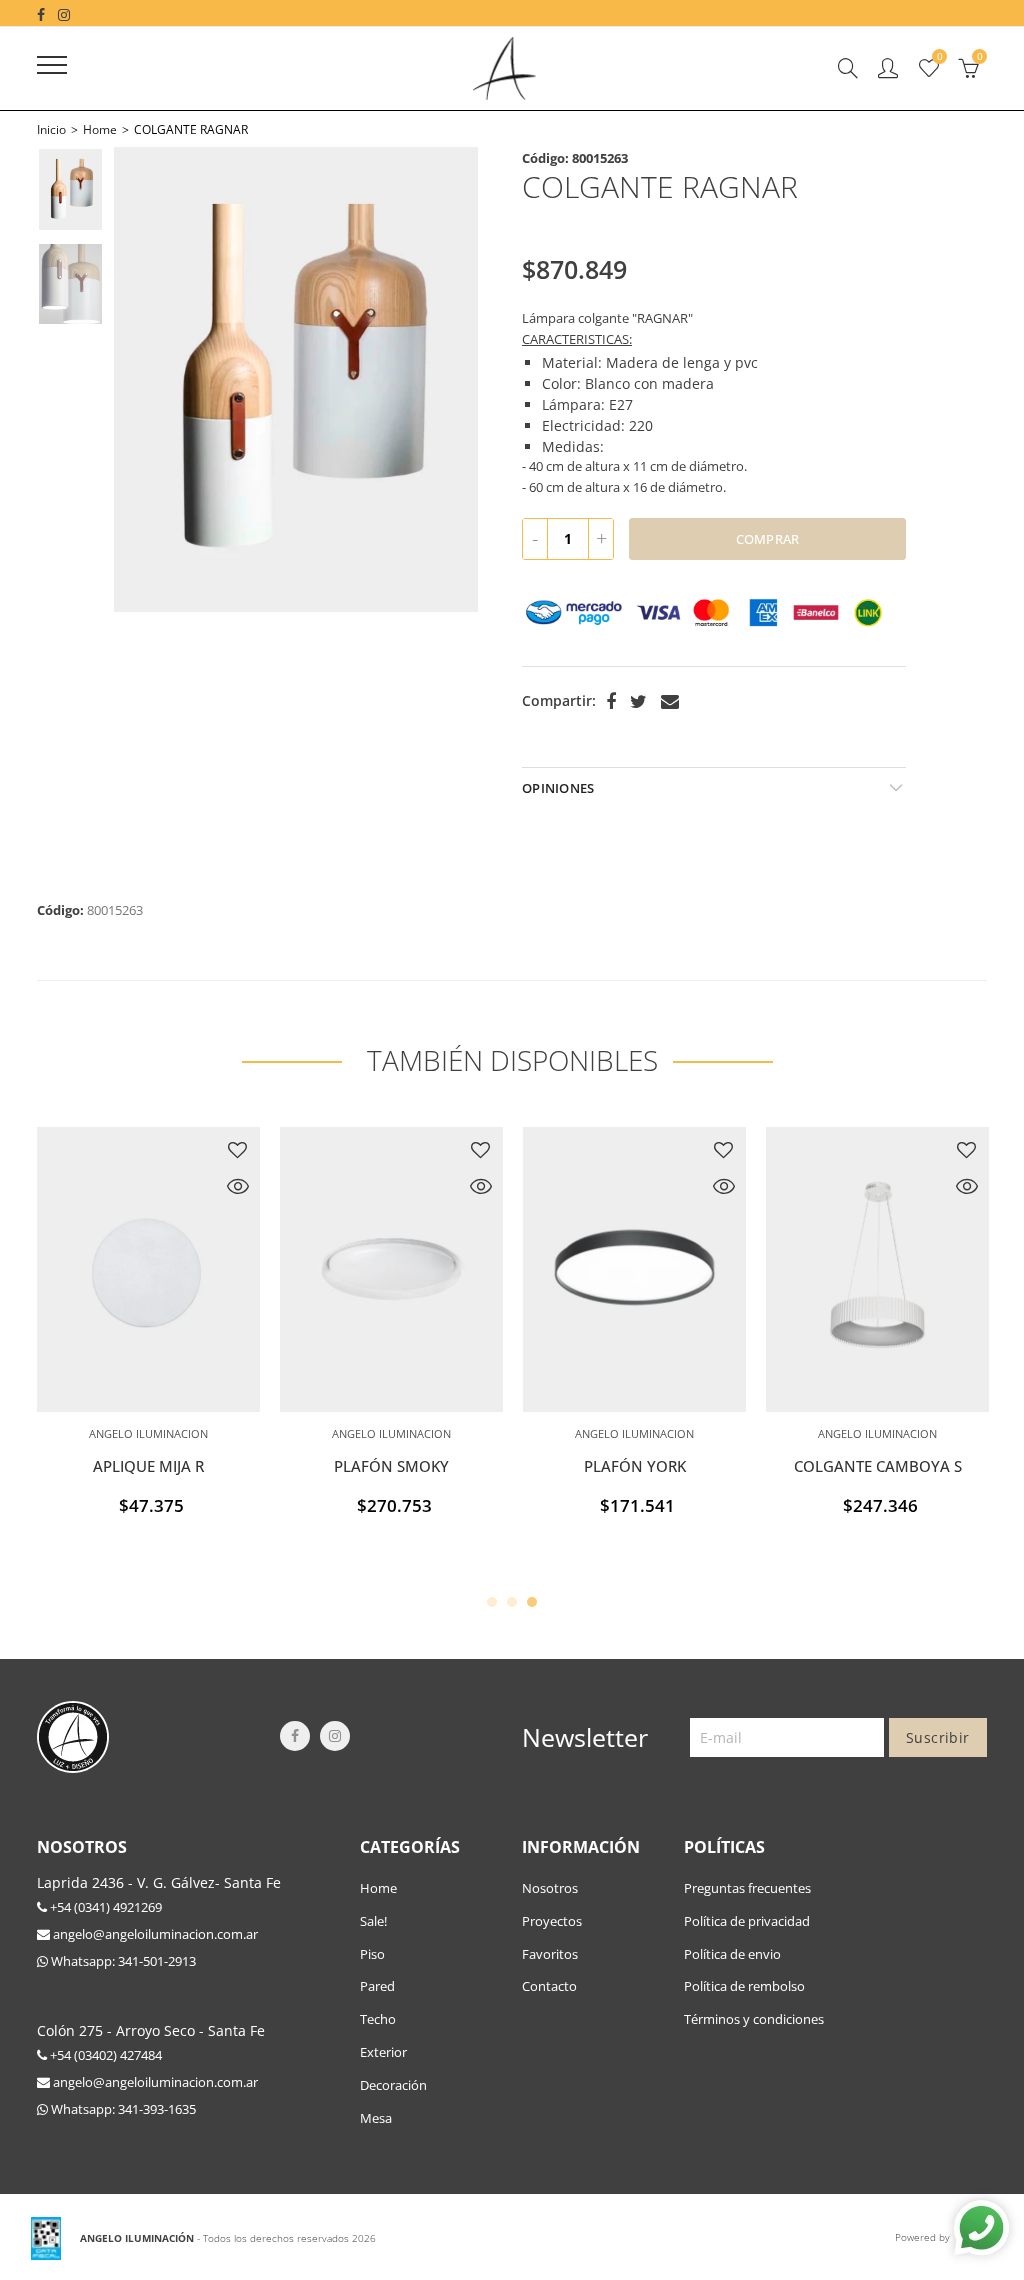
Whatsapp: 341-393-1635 (122, 2109)
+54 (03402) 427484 (104, 2055)
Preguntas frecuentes (747, 1888)
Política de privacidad (747, 1921)
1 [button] (492, 1602)
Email (670, 702)
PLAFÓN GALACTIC (622, 1466)
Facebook (611, 702)
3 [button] (532, 1602)
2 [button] (512, 1602)
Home (100, 129)
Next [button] (444, 379)
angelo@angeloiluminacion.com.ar (154, 1934)
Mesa (376, 2118)
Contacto (549, 1986)
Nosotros (550, 1888)
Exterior (383, 2052)
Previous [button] (147, 379)
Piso (372, 1954)
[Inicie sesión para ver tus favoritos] (224, 1150)
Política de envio (732, 1954)
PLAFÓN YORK (136, 1466)
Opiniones (558, 788)
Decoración (393, 2085)
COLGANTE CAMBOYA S (379, 1466)
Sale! (373, 1921)
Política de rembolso (744, 1986)
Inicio (51, 129)
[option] (296, 379)
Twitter (638, 702)
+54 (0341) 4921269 (104, 1907)
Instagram (335, 1736)
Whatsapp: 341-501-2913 (122, 1961)
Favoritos (550, 1954)
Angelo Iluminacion (135, 1433)
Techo (378, 2019)
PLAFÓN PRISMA (864, 1466)
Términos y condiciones (754, 2019)
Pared (377, 1986)
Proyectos (552, 1921)
